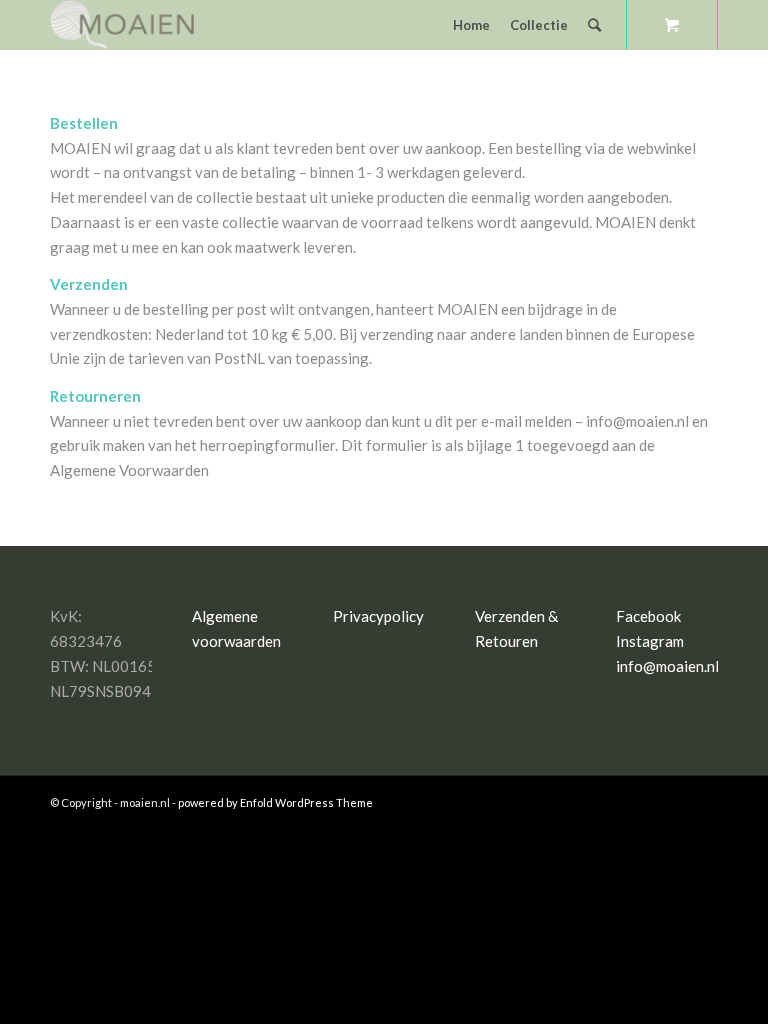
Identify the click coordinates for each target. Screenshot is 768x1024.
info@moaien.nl (667, 666)
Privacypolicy (378, 616)
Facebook (648, 616)
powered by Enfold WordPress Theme (275, 802)
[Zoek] (594, 25)
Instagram (650, 641)
